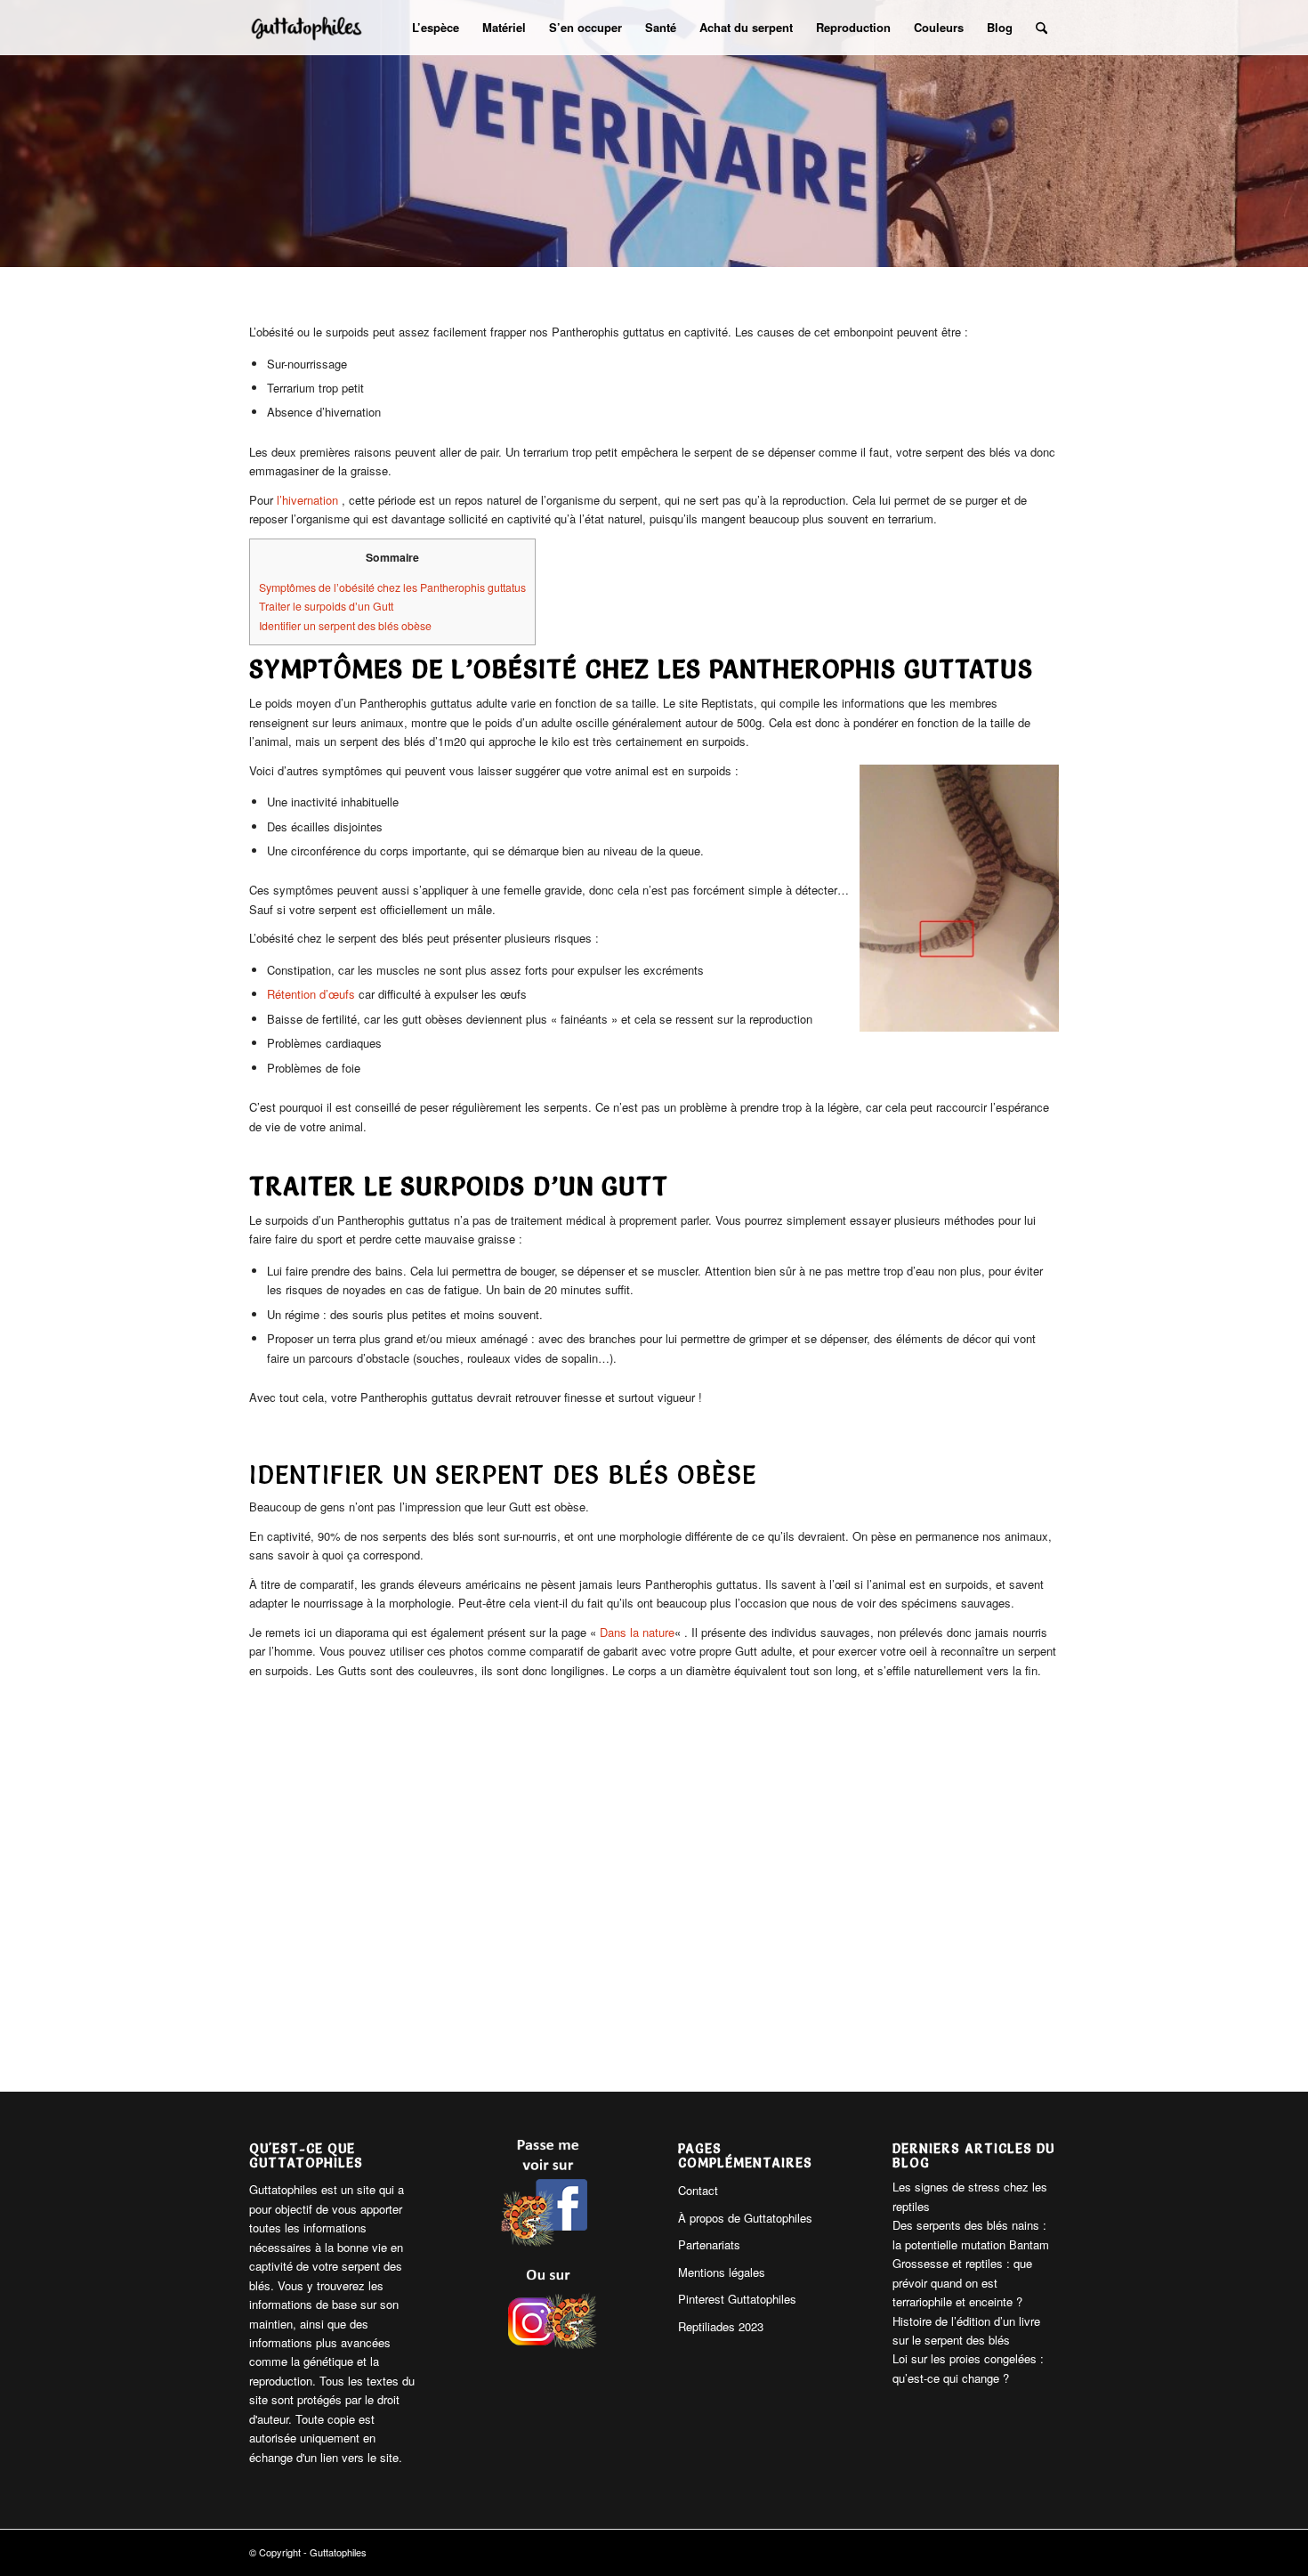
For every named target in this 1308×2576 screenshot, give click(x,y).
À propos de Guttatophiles (745, 2218)
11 (718, 2025)
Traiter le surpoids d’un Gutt (326, 606)
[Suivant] (847, 1890)
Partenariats (709, 2244)
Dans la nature (637, 1632)
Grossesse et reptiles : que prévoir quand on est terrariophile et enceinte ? (962, 2282)
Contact (698, 2190)
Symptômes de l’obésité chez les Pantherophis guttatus (392, 587)
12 (732, 2025)
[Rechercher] (1042, 28)
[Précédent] (461, 1890)
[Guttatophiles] (307, 28)
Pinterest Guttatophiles (737, 2299)
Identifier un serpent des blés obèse (345, 626)
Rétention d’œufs (311, 994)
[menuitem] (436, 28)
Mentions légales (722, 2272)
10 (704, 2025)
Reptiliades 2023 (721, 2326)
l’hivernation (309, 500)
